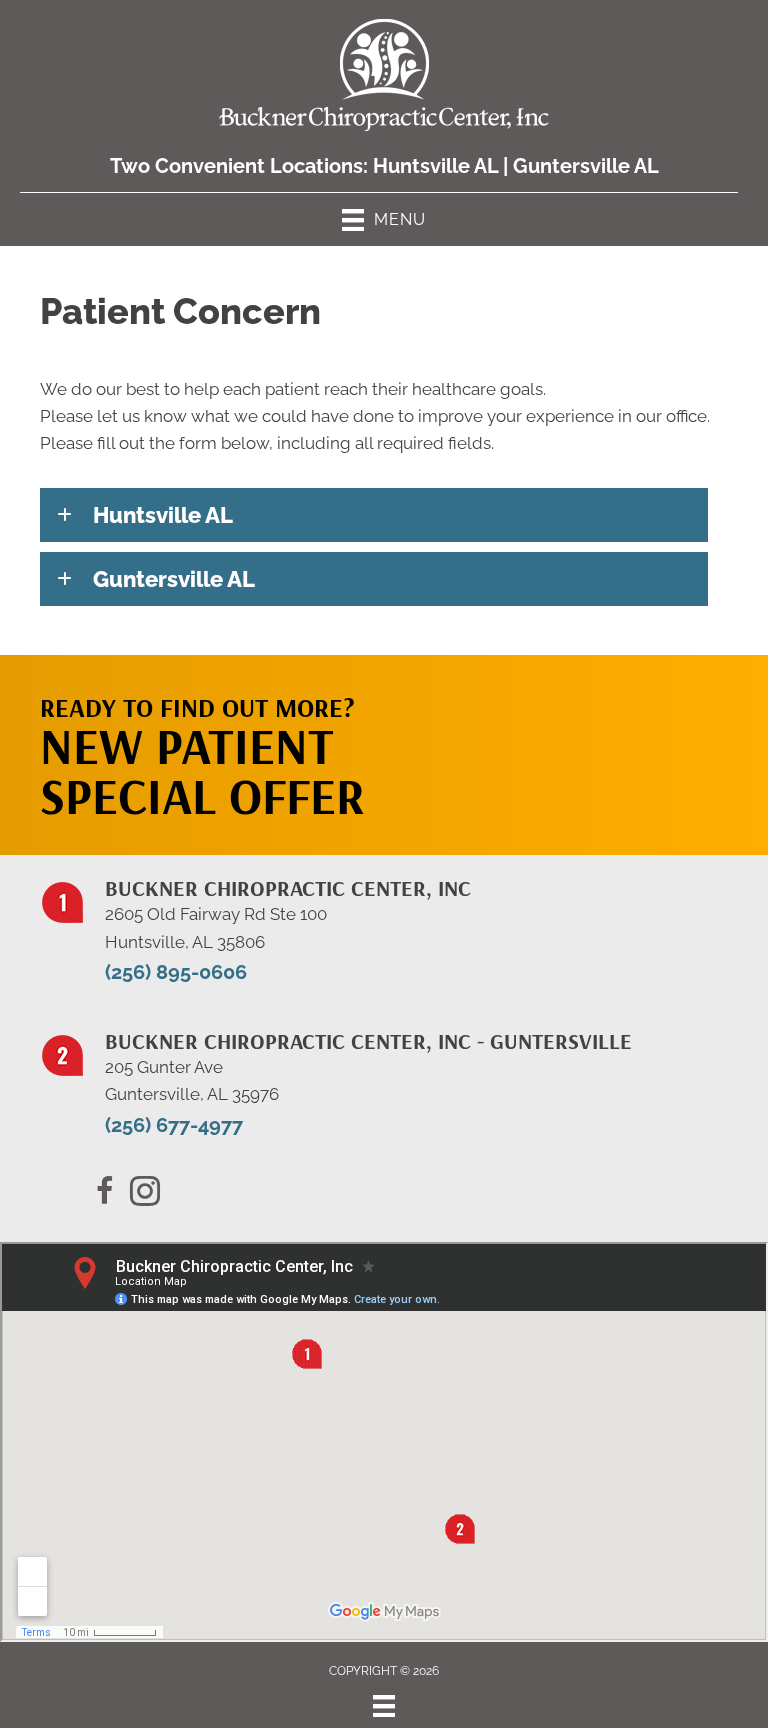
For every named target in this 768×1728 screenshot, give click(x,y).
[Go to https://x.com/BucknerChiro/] (145, 1194)
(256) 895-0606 (176, 972)
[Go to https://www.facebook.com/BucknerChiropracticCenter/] (105, 1194)
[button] (374, 515)
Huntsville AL (435, 166)
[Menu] (384, 1706)
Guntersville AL (586, 166)
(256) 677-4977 (174, 1125)
